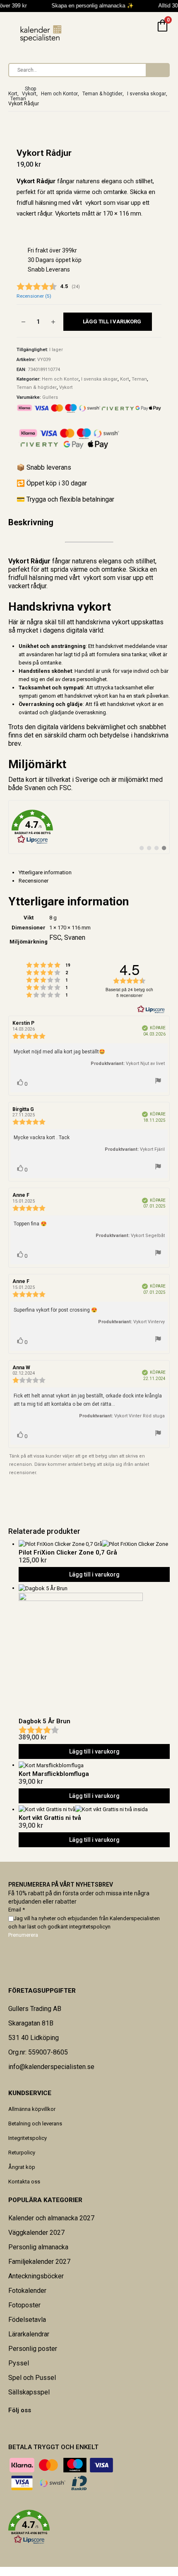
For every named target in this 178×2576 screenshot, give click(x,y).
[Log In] (143, 32)
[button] (89, 2527)
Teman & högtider (37, 387)
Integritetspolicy (28, 2138)
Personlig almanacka (38, 2247)
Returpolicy (22, 2153)
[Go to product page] (94, 1544)
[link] (89, 827)
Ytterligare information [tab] (45, 872)
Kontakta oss (24, 2182)
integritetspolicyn (90, 1927)
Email (17, 1910)
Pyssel (19, 2363)
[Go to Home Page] (11, 89)
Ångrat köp (22, 2167)
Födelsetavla (27, 2320)
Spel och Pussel (32, 2378)
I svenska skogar (99, 379)
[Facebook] (9, 2427)
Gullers (50, 397)
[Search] (157, 70)
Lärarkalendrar (29, 2334)
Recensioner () (34, 296)
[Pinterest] (14, 2427)
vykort (121, 622)
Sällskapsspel (29, 2392)
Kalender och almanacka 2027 (51, 2218)
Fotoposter (24, 2305)
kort (31, 780)
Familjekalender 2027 (39, 2262)
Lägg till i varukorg (112, 321)
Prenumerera (23, 1935)
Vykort (66, 387)
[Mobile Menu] (14, 32)
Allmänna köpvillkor (32, 2109)
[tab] (94, 881)
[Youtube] (19, 2427)
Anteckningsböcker (36, 2276)
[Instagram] (25, 2427)
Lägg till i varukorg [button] (94, 1574)
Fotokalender (27, 2291)
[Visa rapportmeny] (158, 1082)
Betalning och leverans (35, 2124)
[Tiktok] (30, 2427)
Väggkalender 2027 (36, 2233)
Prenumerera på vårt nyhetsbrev (61, 1885)
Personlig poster (33, 2349)
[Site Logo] (41, 34)
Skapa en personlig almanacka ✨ (89, 6)
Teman (139, 379)
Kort (125, 379)
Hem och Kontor (60, 379)
